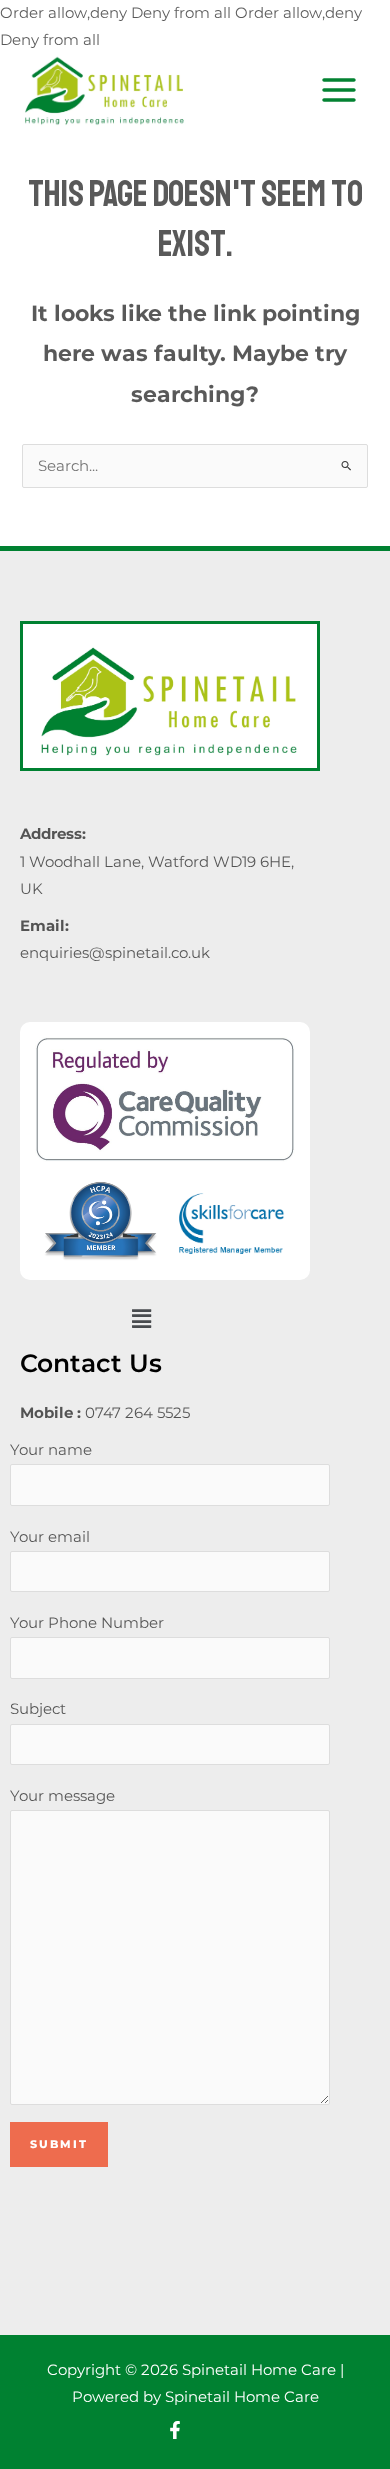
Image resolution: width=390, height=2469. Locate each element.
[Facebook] (175, 2430)
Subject (38, 1709)
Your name (51, 1450)
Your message (62, 1796)
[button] (141, 1318)
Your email (50, 1537)
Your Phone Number (87, 1623)
